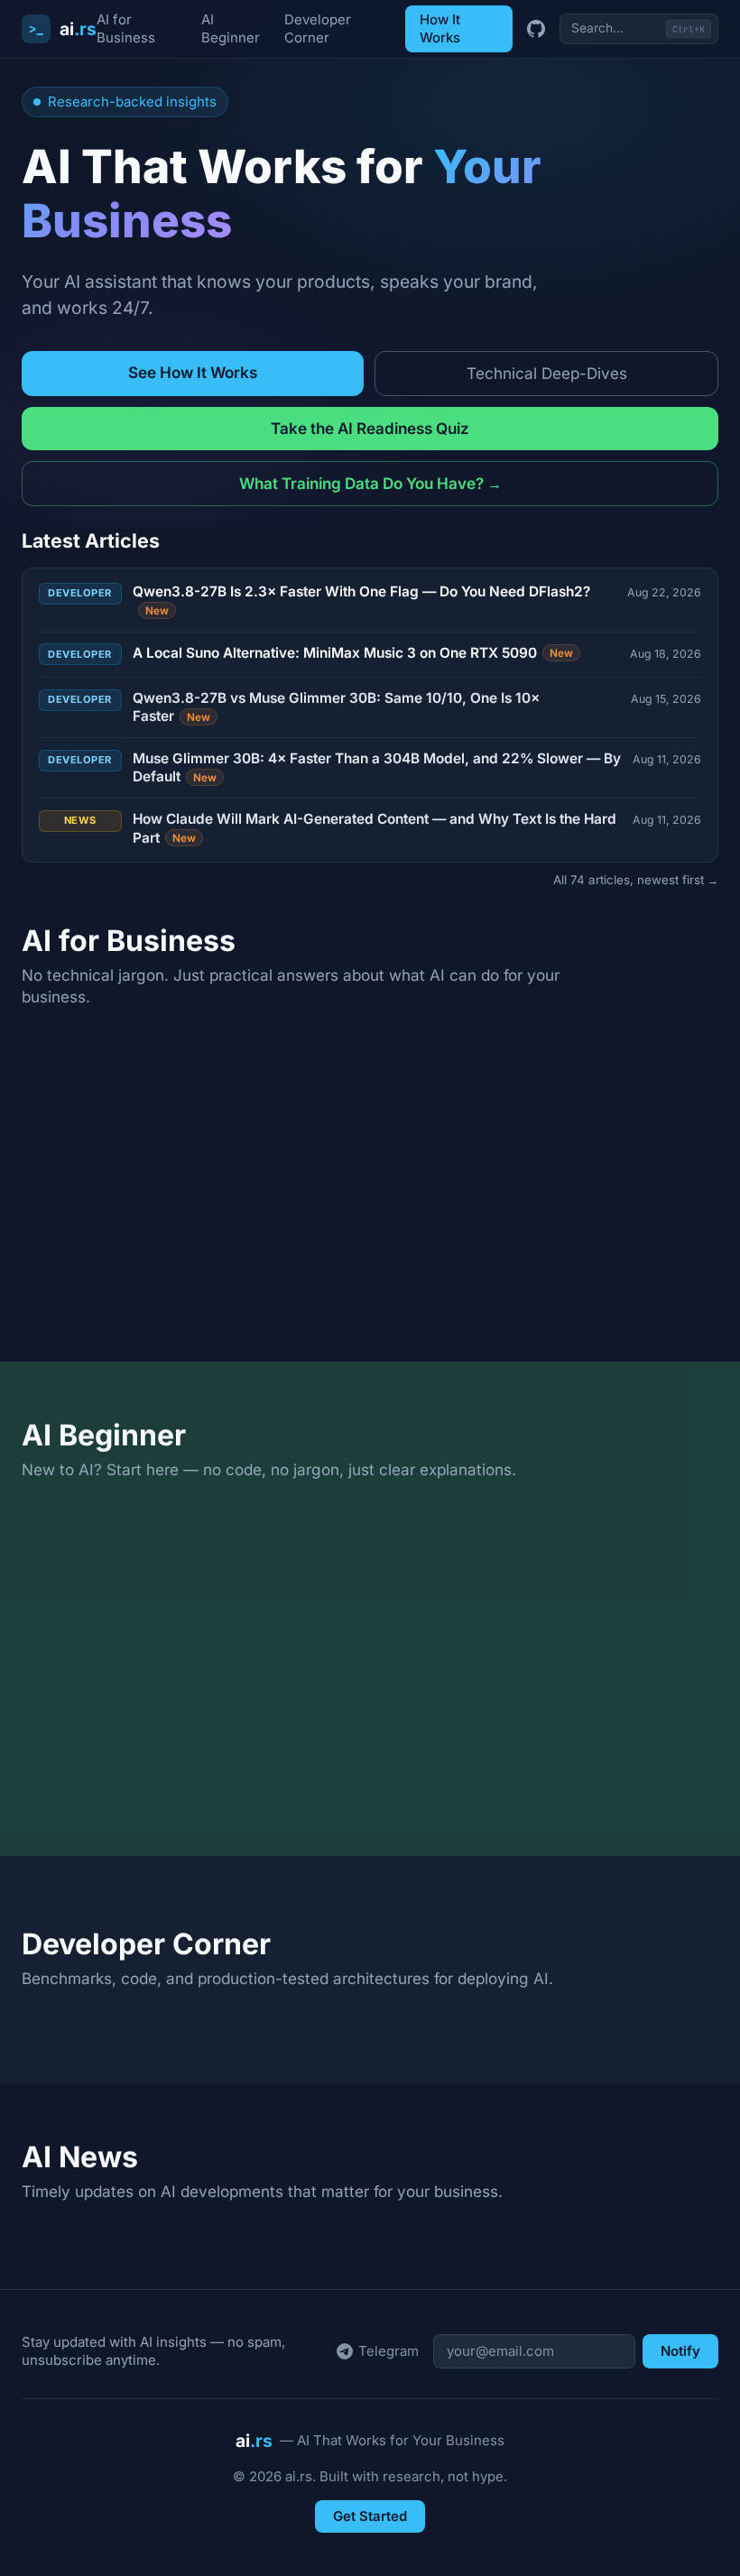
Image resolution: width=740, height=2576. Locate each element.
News (80, 820)
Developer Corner (318, 28)
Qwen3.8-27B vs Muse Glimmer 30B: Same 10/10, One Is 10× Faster (336, 707)
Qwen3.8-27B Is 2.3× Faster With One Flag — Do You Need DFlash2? (361, 600)
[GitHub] (536, 29)
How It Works (440, 28)
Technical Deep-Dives (547, 373)
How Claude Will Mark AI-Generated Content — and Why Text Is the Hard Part (375, 828)
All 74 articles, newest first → (636, 880)
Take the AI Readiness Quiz (370, 428)
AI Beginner (231, 28)
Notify (680, 2351)
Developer (80, 593)
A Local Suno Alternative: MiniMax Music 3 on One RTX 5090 (353, 653)
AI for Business (126, 28)
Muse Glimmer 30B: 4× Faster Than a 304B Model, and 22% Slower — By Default (377, 767)
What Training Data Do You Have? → (370, 483)
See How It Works (193, 372)
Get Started (370, 2516)
